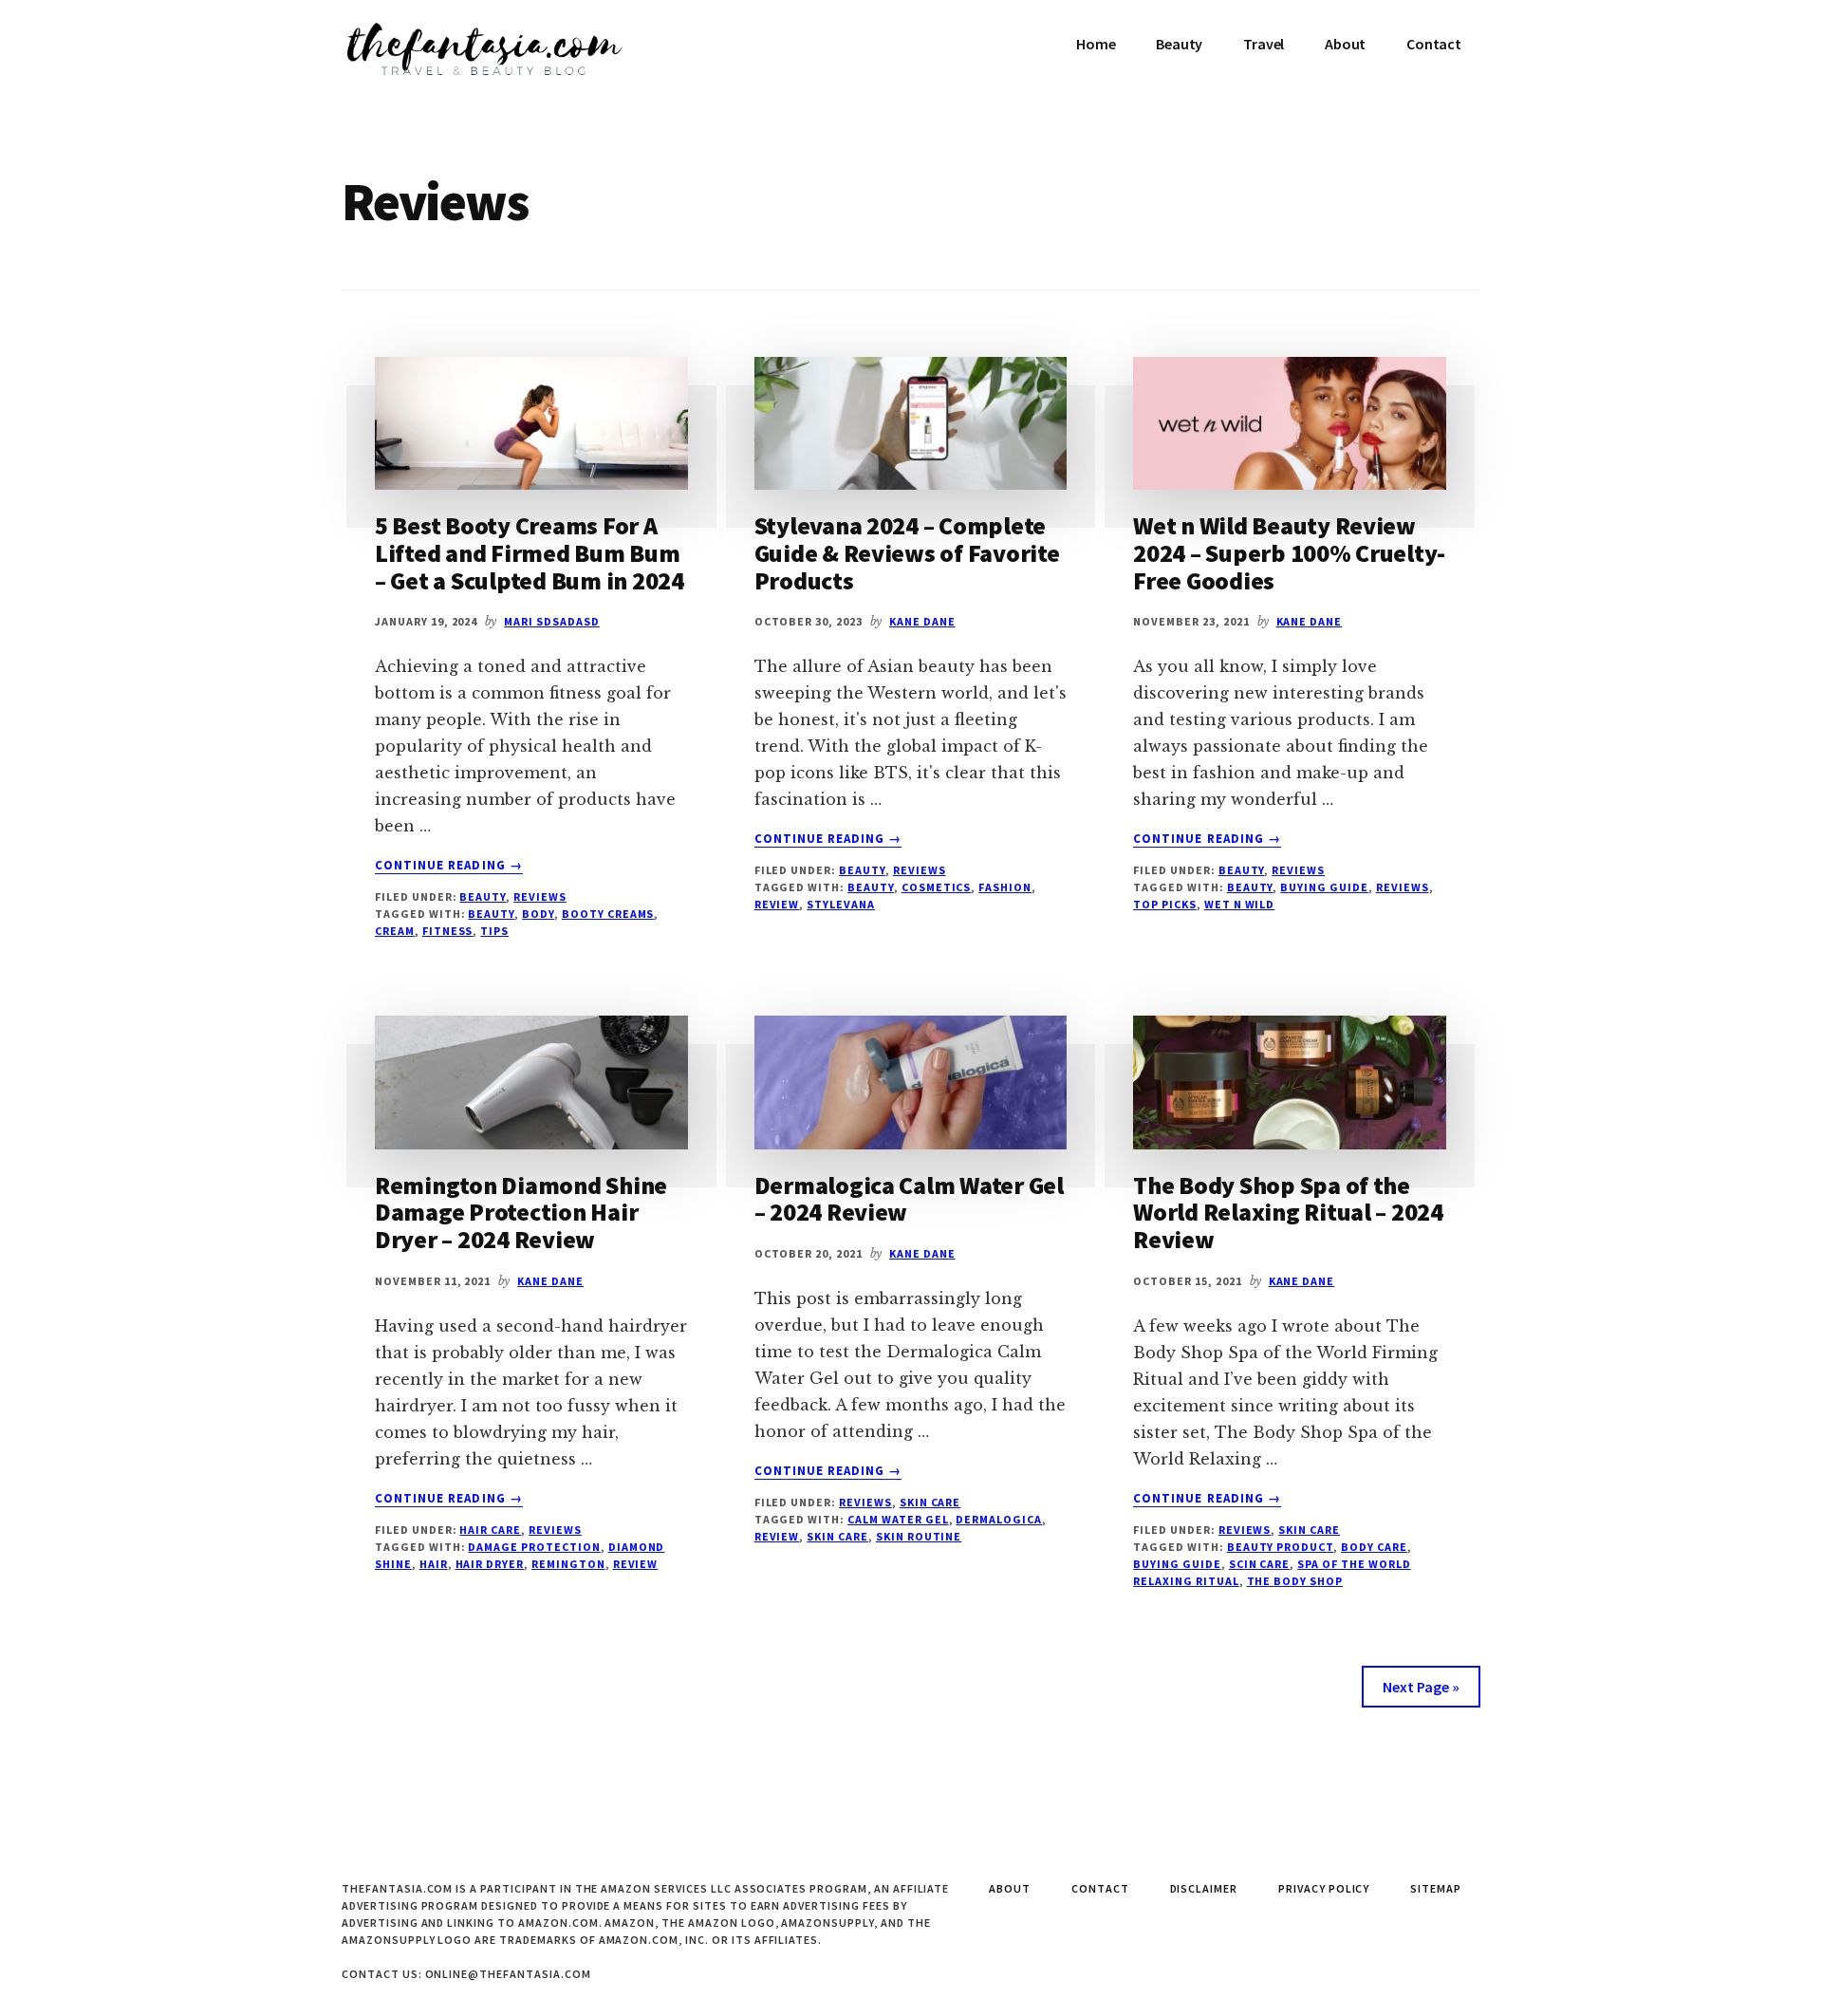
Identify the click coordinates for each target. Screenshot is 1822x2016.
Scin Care (1260, 1564)
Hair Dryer (490, 1564)
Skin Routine (919, 1536)
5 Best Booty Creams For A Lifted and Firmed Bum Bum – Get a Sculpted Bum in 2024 (530, 552)
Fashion (1005, 887)
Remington (568, 1564)
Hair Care (490, 1530)
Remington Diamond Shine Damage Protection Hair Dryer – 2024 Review (521, 1212)
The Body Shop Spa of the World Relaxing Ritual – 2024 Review (1288, 1212)
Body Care (1374, 1547)
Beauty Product (1280, 1547)
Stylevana (841, 904)
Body (538, 914)
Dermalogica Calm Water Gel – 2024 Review (909, 1199)
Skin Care (930, 1502)
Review (777, 904)
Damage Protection (534, 1547)
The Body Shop (1295, 1581)
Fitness (448, 931)
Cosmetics (937, 887)
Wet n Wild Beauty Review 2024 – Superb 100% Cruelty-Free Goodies (1289, 552)
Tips (494, 931)
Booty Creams (608, 914)
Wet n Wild (1240, 904)
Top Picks (1165, 904)
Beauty (483, 896)
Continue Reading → (449, 866)
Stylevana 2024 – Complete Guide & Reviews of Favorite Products (907, 552)
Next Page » (1421, 1687)
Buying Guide (1324, 887)
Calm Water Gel (898, 1519)
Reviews (540, 896)
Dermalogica (999, 1519)
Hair (434, 1564)
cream (395, 931)
